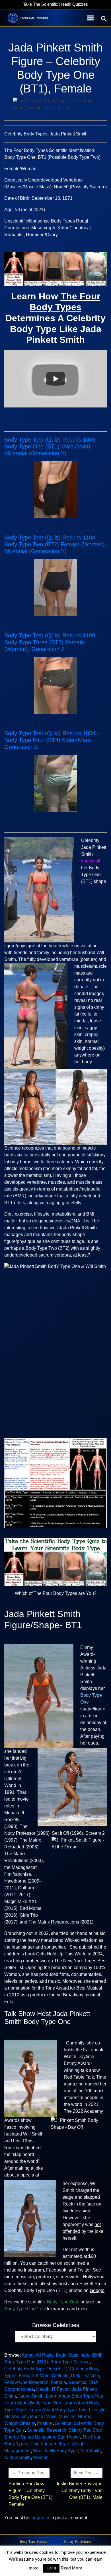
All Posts (45, 2355)
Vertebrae (59, 2444)
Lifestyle (97, 2410)
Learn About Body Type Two (58, 2410)
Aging (28, 2355)
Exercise (90, 2376)
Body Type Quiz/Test (25, 2309)
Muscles (67, 2417)
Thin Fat (39, 2444)
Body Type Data (63, 2302)
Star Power (69, 2437)
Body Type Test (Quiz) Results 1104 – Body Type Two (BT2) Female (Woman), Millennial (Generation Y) (55, 544)
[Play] (55, 379)
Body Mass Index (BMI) (79, 2355)
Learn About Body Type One (33, 2403)
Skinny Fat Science (77, 2541)
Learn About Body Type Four (75, 2396)
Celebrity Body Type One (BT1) (36, 2369)
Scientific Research (47, 2430)
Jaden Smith (31, 2396)
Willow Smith (18, 2457)
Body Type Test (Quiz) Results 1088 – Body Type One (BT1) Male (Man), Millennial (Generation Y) (52, 446)
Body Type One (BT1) (26, 2362)
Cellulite (60, 2376)
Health (43, 2389)
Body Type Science (70, 2362)
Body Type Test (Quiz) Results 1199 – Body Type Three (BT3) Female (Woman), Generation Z (52, 642)
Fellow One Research (26, 2382)
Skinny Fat (79, 2430)
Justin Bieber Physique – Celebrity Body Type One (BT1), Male (79, 2490)
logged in (40, 2518)
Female (58, 2382)
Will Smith (91, 2451)
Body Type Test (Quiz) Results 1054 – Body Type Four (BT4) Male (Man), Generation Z (52, 740)
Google (97, 2290)
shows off (91, 861)
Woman (41, 2457)
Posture (45, 2423)
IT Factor (61, 2389)
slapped (92, 2197)
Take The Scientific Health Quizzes (55, 4)
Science (63, 2423)
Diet (75, 2376)
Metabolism (16, 2417)
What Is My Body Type (55, 2451)
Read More (71, 2568)
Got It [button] (51, 2568)
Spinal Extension (38, 2437)
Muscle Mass (43, 2417)
